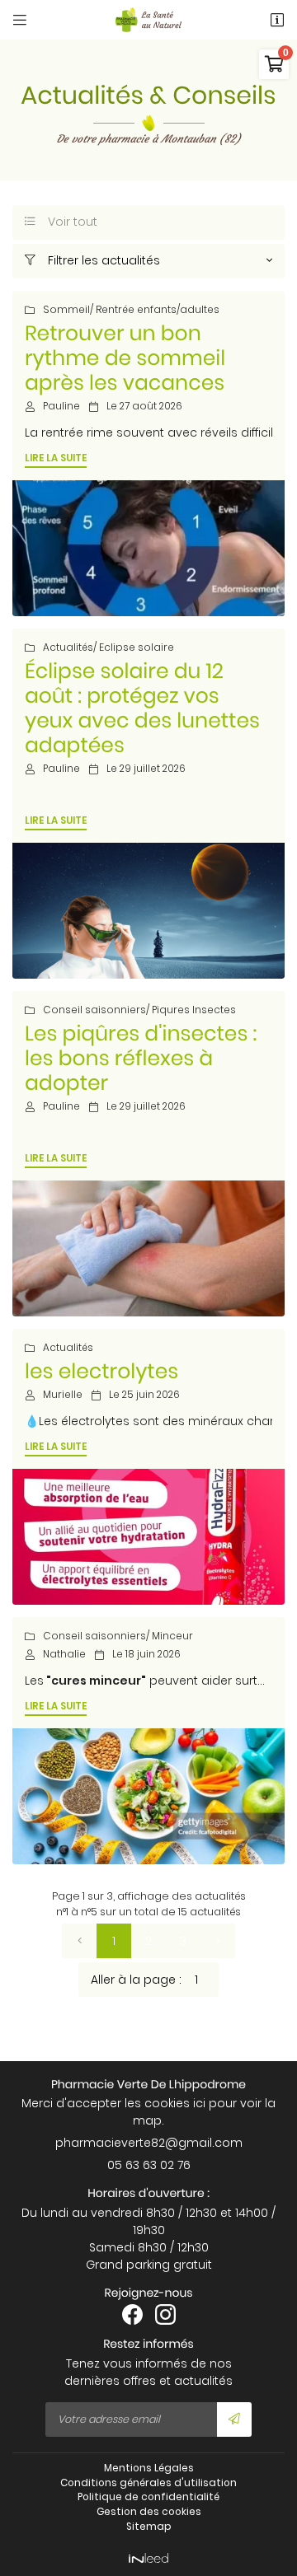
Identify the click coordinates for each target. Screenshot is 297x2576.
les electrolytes (101, 1371)
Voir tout (61, 222)
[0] (79, 1941)
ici (199, 2103)
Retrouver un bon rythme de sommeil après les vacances (125, 358)
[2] (218, 1941)
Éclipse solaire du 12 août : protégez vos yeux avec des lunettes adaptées (142, 708)
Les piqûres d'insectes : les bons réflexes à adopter (141, 1058)
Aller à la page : (136, 1980)
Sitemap (149, 2527)
